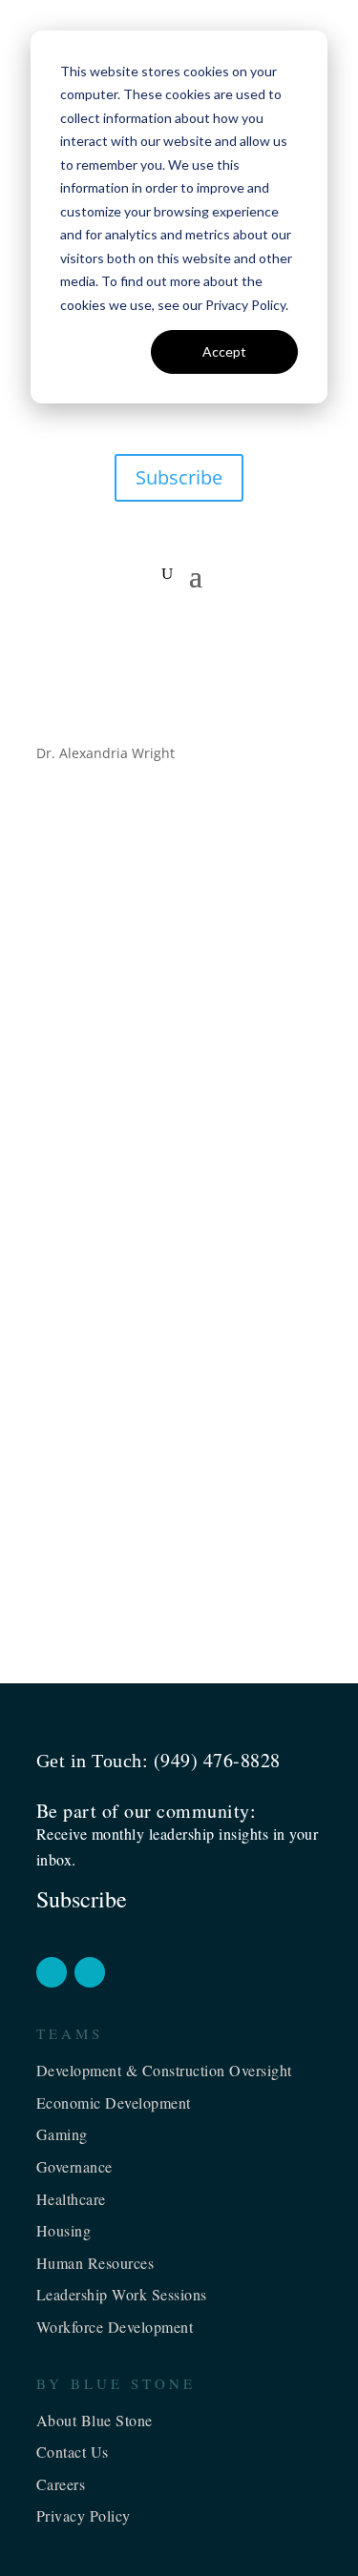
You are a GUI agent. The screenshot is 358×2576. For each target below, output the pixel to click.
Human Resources (95, 2263)
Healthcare (71, 2199)
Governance (74, 2166)
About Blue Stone (95, 2420)
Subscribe (179, 477)
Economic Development (114, 2102)
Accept (224, 351)
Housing (64, 2230)
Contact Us (73, 2452)
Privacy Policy (84, 2515)
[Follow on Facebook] (52, 1972)
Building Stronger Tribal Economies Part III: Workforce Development (161, 1497)
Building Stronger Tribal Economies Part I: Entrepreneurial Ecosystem (177, 1098)
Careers (61, 2484)
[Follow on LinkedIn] (90, 1972)
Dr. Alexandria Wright (144, 924)
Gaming (62, 2134)
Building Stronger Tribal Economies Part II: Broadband (162, 1297)
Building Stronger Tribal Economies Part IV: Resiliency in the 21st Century (168, 890)
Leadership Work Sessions (122, 2294)
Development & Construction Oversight (164, 2070)
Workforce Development (115, 2327)
